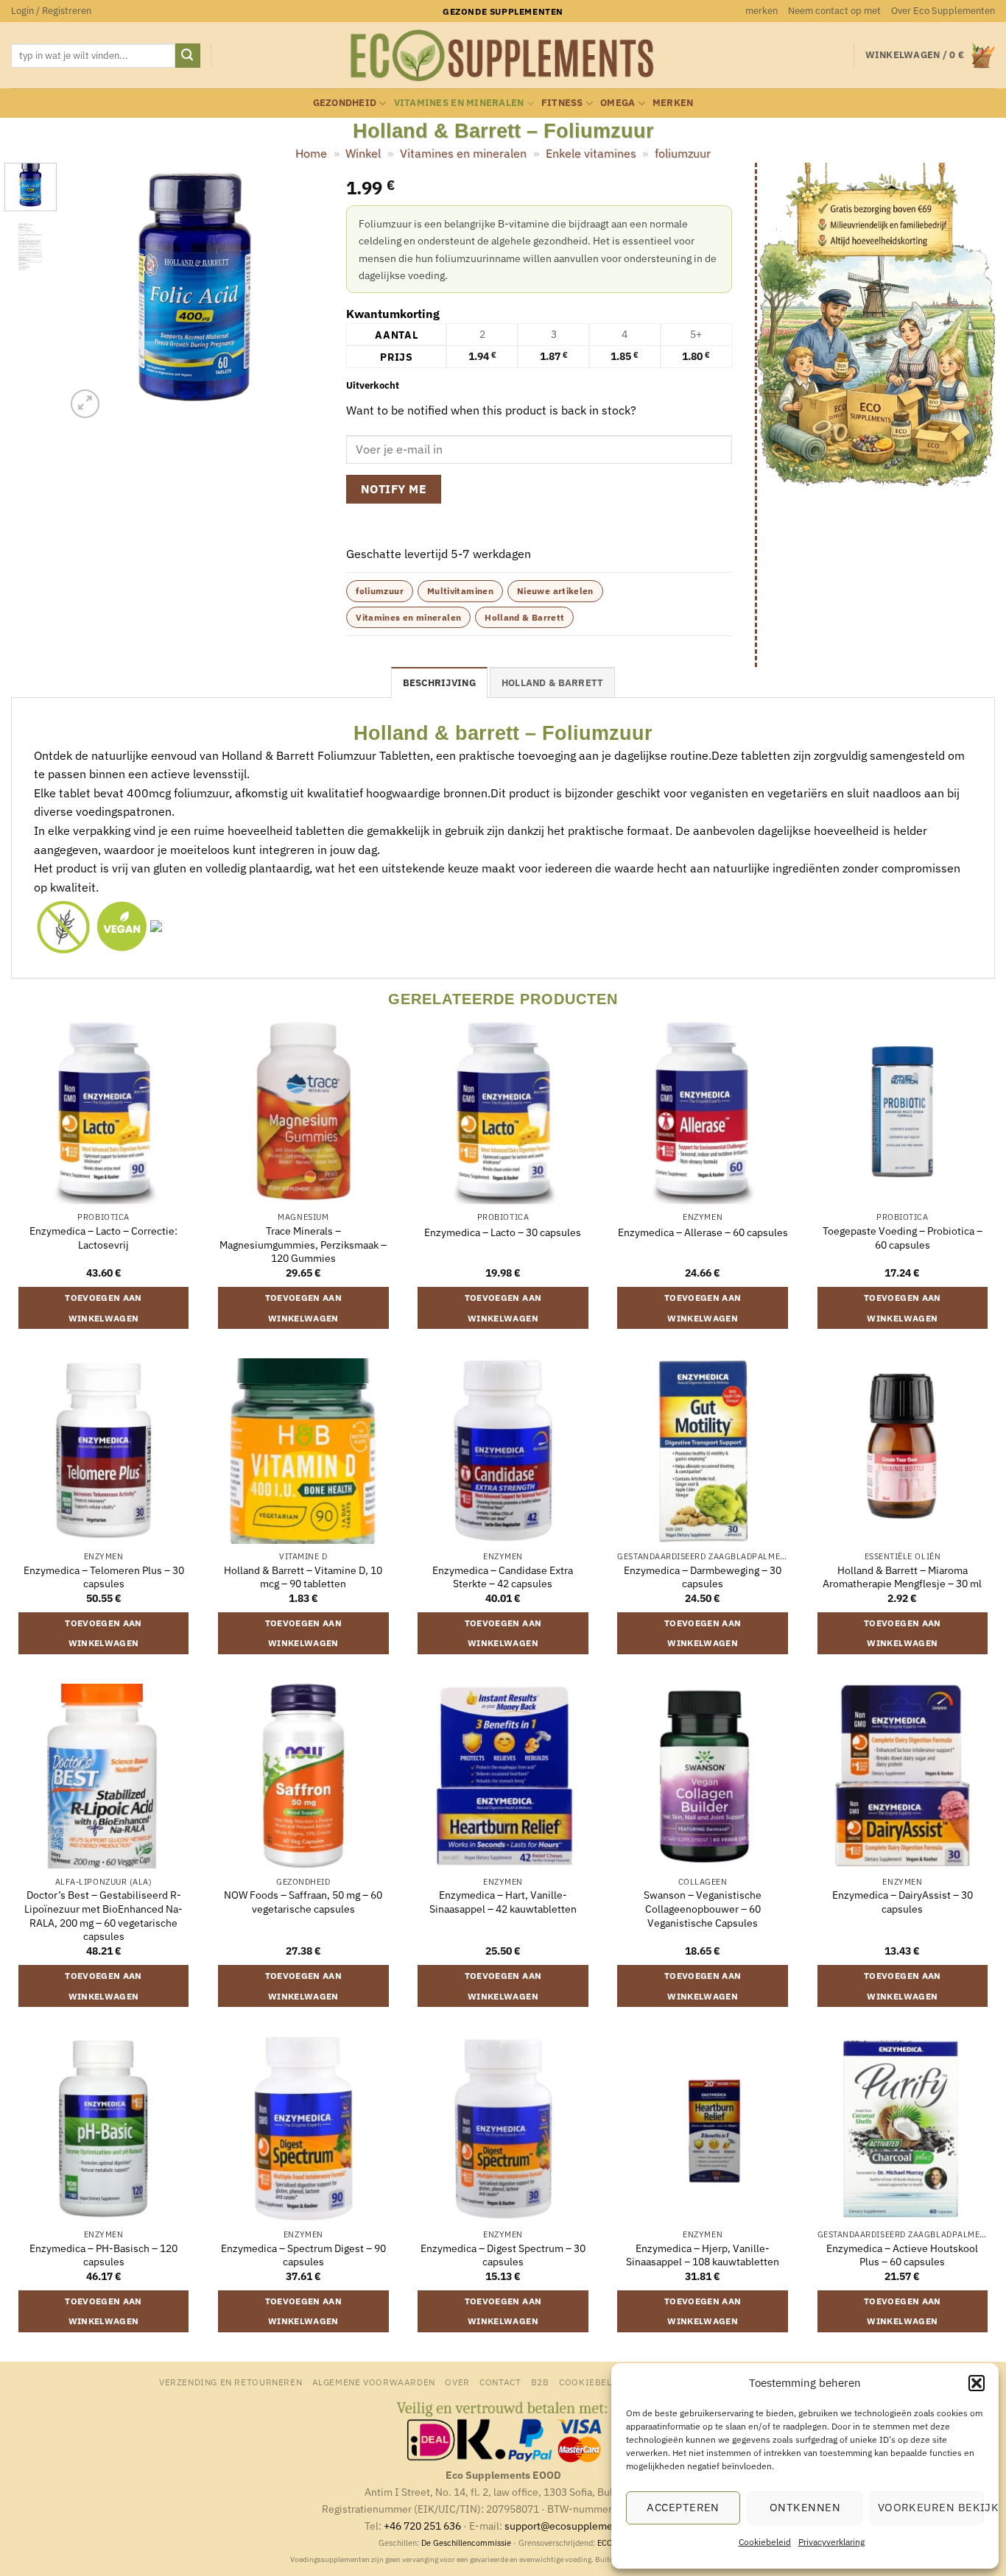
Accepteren (683, 2507)
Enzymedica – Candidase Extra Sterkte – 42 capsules (503, 1577)
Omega (618, 103)
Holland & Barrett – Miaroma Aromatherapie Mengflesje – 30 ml (902, 1577)
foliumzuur (683, 153)
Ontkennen (805, 2507)
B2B (540, 2382)
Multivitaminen (460, 591)
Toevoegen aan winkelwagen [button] (103, 1308)
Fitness (562, 103)
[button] (977, 2383)
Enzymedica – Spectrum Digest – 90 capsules (303, 2255)
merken (761, 11)
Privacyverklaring (831, 2542)
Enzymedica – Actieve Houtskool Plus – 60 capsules (902, 2255)
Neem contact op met (834, 11)
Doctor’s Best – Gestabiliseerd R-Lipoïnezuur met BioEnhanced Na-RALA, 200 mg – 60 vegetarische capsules (103, 1916)
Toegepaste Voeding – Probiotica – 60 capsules (903, 1238)
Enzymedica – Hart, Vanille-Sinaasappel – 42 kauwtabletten (503, 1902)
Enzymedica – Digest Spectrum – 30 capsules (503, 2255)
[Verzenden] (188, 56)
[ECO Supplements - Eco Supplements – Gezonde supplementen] (503, 56)
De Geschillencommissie (466, 2543)
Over (457, 2382)
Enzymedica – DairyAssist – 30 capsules (903, 1902)
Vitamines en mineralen (459, 103)
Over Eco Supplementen (943, 11)
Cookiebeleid (765, 2542)
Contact (500, 2382)
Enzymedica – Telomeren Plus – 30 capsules (104, 1577)
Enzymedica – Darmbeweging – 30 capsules (703, 1577)
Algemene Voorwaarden (374, 2382)
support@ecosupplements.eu (573, 2526)
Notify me (394, 489)
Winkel (363, 153)
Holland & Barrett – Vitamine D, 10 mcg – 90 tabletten (303, 1577)
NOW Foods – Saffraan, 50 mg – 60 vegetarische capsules (303, 1902)
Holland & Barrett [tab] (552, 683)
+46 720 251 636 (422, 2526)
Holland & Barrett (524, 617)
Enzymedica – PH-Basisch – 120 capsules (103, 2255)
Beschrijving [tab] (439, 683)
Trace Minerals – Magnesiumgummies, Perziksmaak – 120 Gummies (303, 1245)
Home (311, 153)
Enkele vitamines (591, 153)
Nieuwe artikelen (555, 591)
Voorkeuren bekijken (931, 2507)
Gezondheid (345, 103)
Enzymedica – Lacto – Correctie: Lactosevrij (103, 1238)
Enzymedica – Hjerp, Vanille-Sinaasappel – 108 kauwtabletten (703, 2255)
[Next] (300, 292)
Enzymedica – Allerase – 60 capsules (703, 1232)
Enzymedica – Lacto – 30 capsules (503, 1232)
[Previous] (89, 292)
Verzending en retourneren (231, 2382)
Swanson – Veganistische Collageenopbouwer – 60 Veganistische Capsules (703, 1909)
